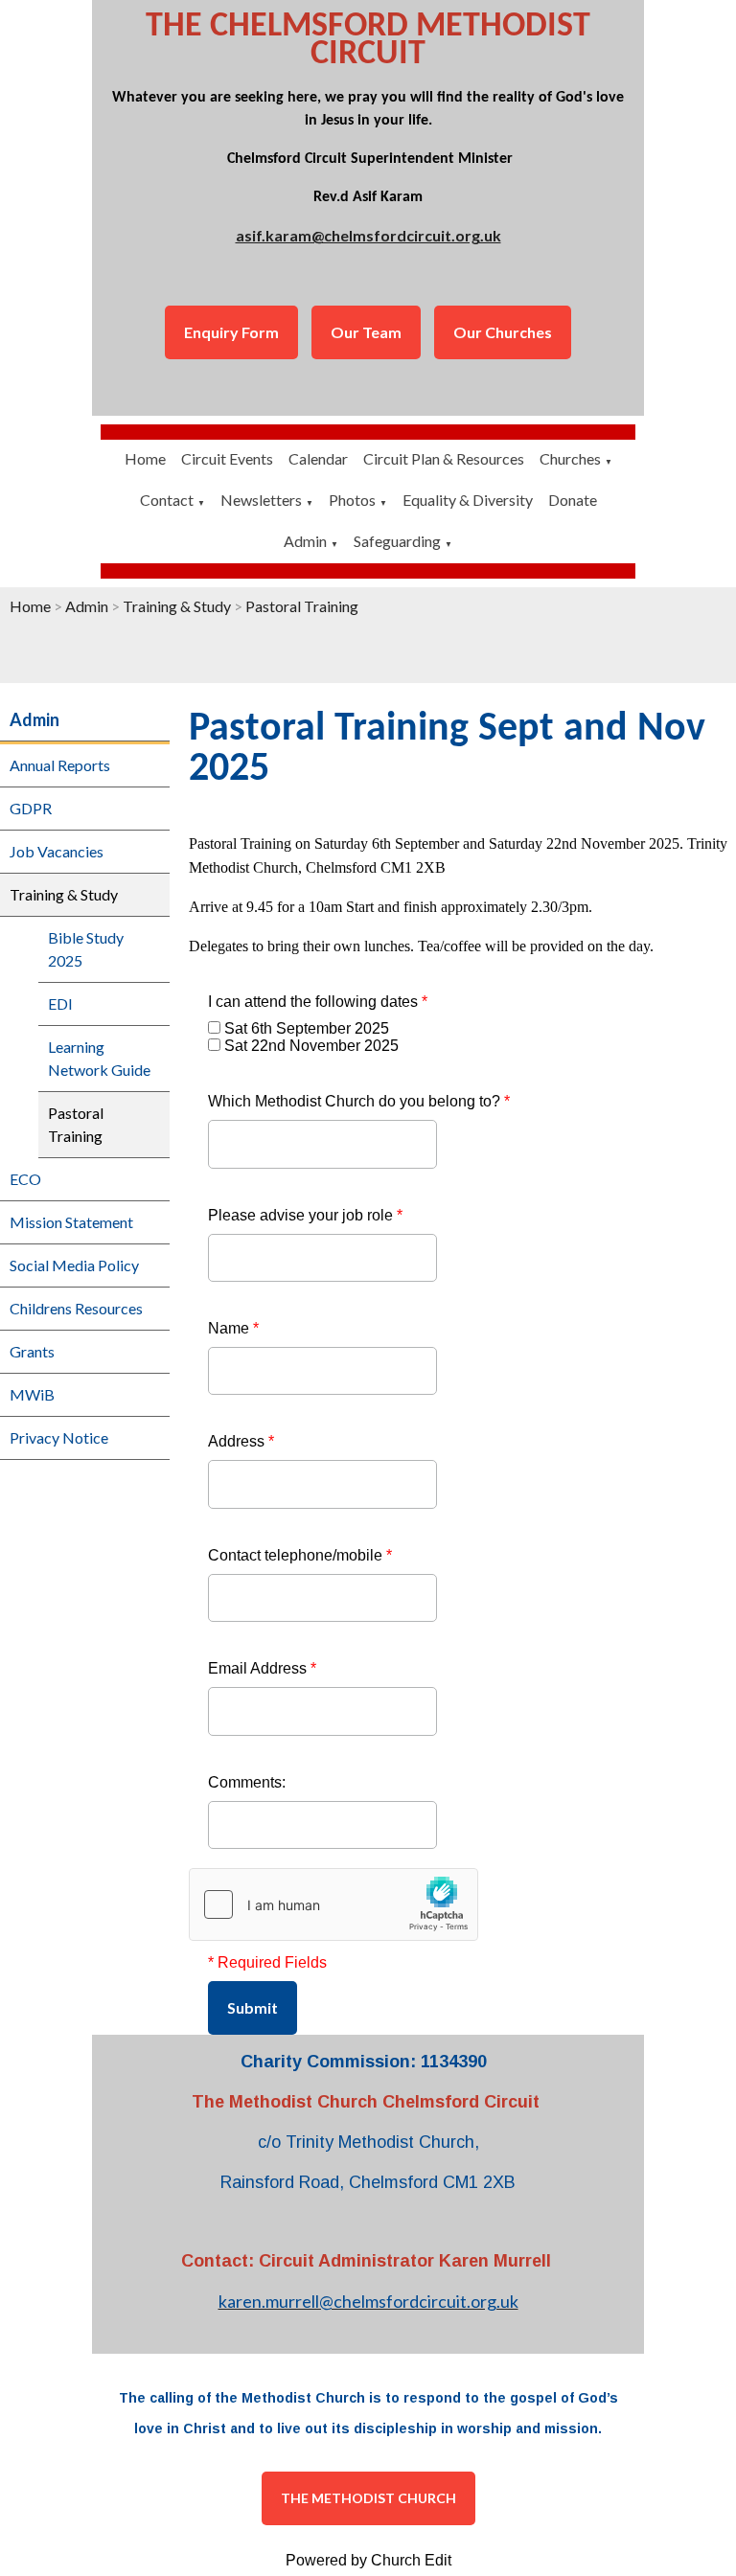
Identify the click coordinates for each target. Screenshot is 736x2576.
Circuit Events (227, 458)
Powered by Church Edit (368, 2560)
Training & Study (177, 606)
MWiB (32, 1394)
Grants (32, 1351)
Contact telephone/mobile (300, 1555)
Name (233, 1328)
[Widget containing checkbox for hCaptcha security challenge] (333, 1904)
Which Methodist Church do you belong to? (359, 1101)
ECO (25, 1179)
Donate (573, 500)
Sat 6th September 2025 (307, 1028)
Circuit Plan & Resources (444, 458)
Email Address (262, 1668)
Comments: (247, 1782)
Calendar (318, 458)
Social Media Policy (74, 1265)
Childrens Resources (76, 1308)
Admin (305, 541)
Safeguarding (397, 541)
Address (241, 1441)
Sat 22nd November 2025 (311, 1046)
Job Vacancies (57, 851)
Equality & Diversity (468, 500)
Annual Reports (60, 765)
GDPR (31, 808)
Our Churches (503, 332)
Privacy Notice (59, 1437)
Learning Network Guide (99, 1058)
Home (145, 458)
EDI (60, 1003)
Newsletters (261, 500)
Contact (167, 500)
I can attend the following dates (318, 1002)
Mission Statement (71, 1222)
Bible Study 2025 (86, 949)
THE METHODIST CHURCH (368, 2498)
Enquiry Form (231, 332)
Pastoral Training (302, 606)
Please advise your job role (305, 1215)
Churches (570, 458)
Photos (352, 500)
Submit (253, 2007)
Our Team (366, 332)
